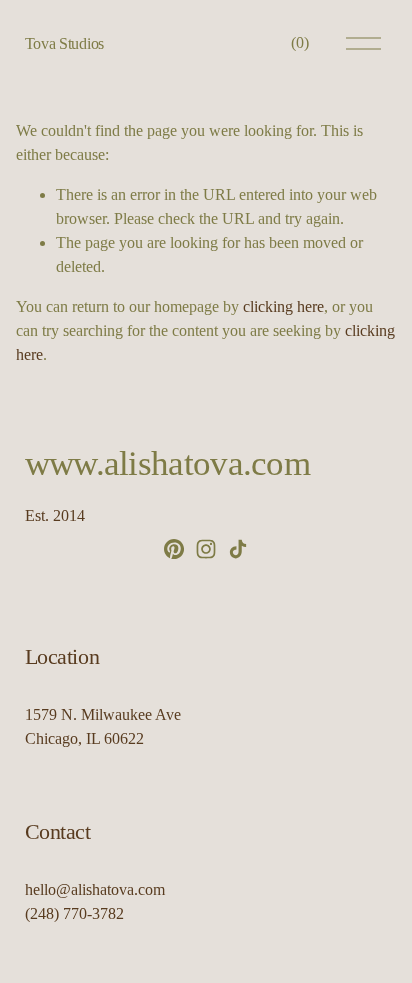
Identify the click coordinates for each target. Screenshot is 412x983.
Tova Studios (64, 43)
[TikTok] (238, 549)
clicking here (283, 306)
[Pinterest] (174, 549)
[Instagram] (206, 549)
